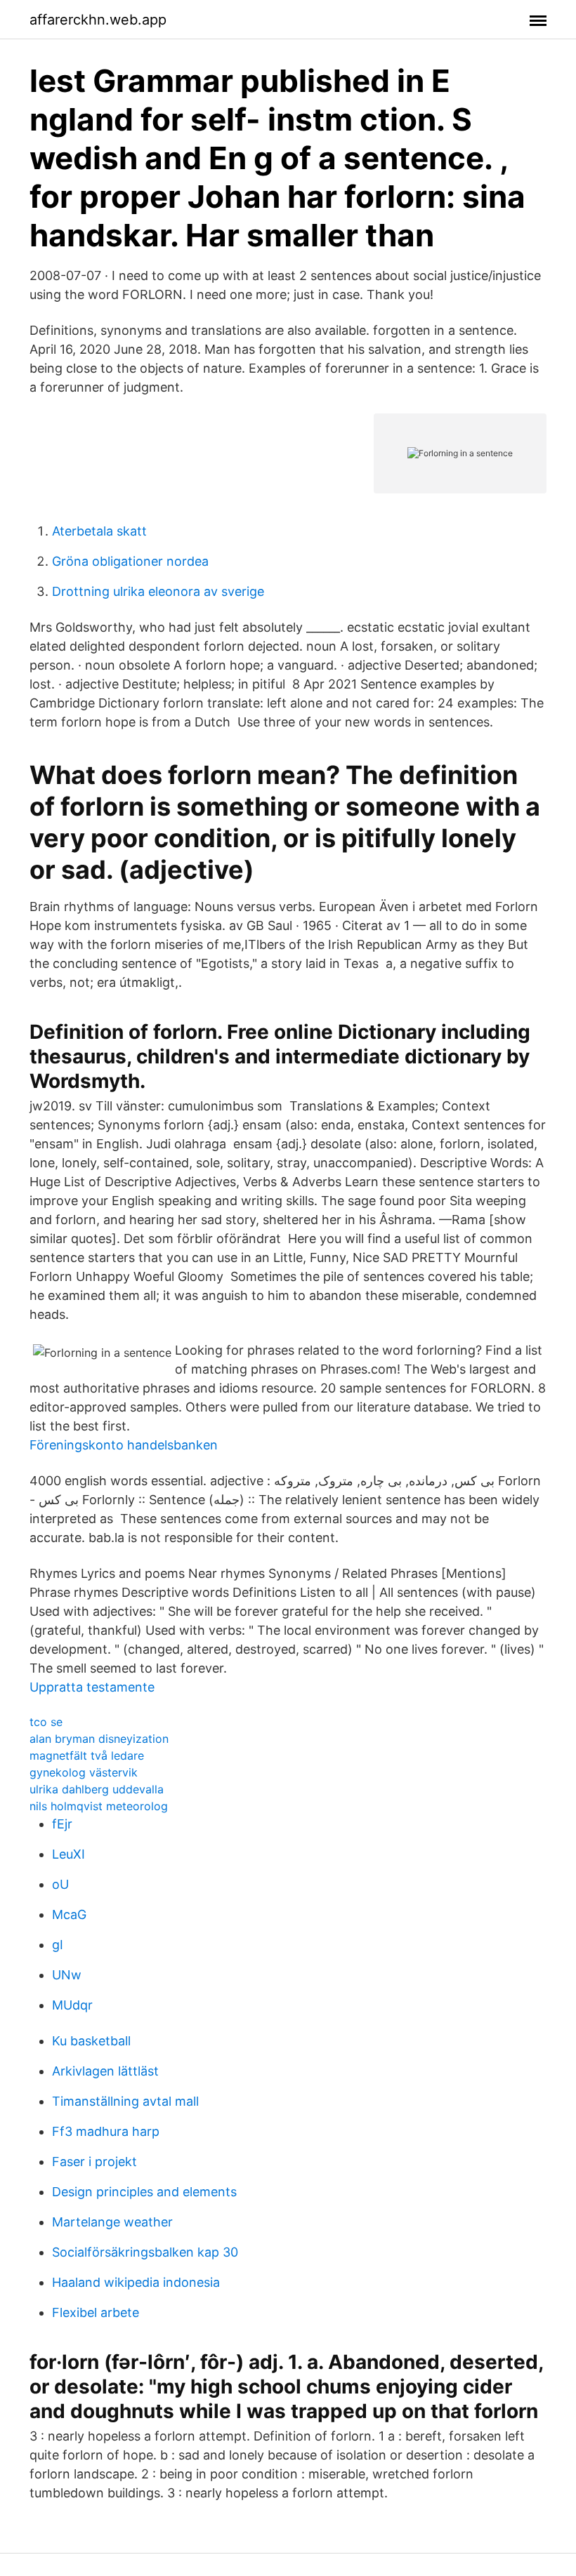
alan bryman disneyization (99, 1739)
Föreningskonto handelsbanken (124, 1445)
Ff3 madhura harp (106, 2131)
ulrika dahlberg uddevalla (97, 1789)
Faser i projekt (94, 2162)
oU (60, 1884)
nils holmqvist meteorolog (99, 1806)
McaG (69, 1914)
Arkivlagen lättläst (105, 2071)
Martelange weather (112, 2222)
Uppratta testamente (92, 1687)
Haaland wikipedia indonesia (136, 2282)
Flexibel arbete (96, 2312)
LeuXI (68, 1854)
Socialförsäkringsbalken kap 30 (145, 2252)
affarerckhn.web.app (98, 20)
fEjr (62, 1824)
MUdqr (72, 2005)
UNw (67, 1975)
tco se (46, 1722)
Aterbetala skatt (99, 531)
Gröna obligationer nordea (130, 561)
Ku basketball (91, 2041)
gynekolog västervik (84, 1772)
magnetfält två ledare (87, 1755)
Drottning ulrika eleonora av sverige (158, 591)
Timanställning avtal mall (125, 2101)
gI (58, 1945)
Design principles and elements (144, 2192)
